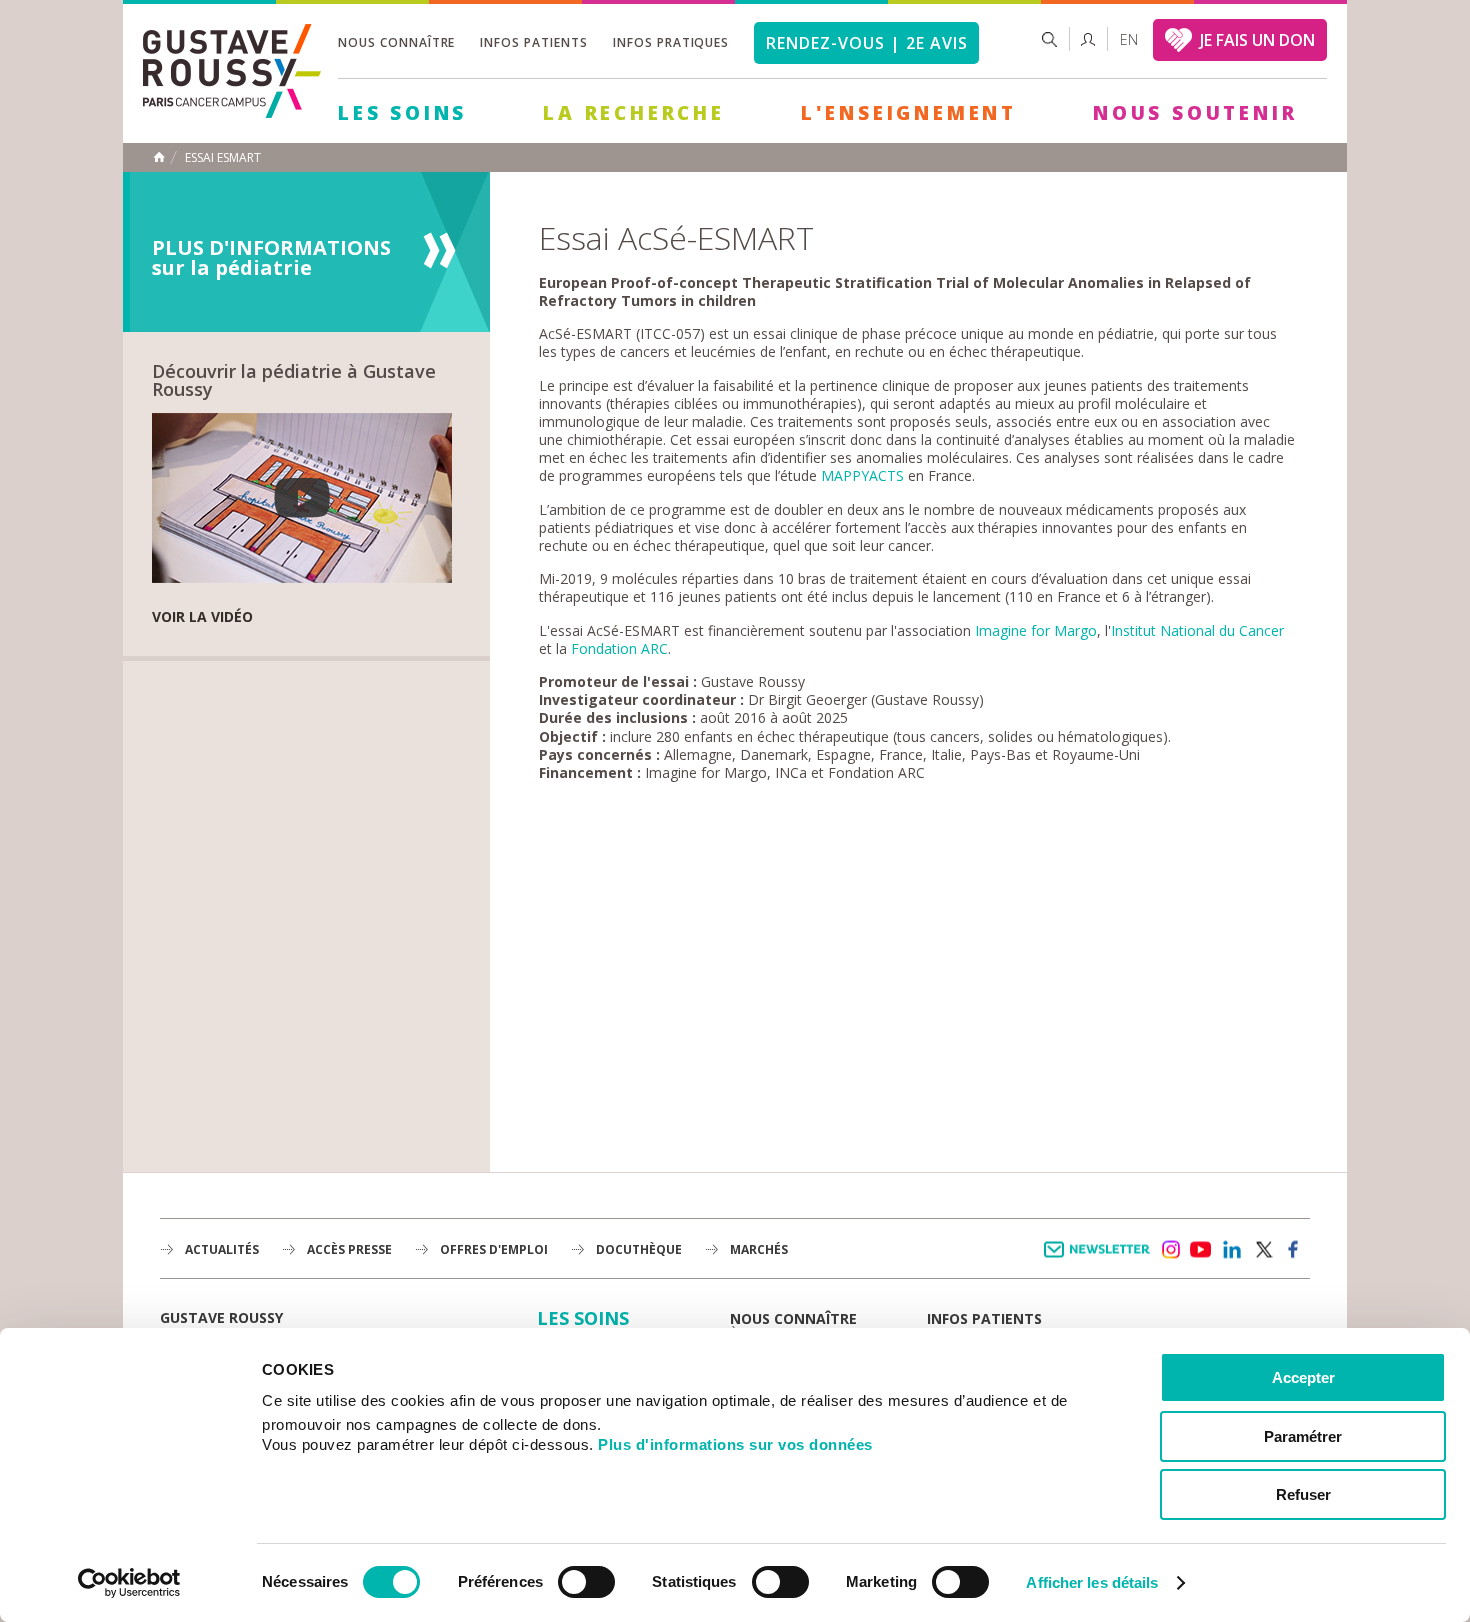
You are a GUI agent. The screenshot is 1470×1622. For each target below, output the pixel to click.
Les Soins (402, 113)
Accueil (159, 157)
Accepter (1303, 1377)
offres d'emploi (494, 1249)
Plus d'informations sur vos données (735, 1444)
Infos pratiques (671, 42)
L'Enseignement (909, 113)
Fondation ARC (619, 648)
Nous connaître (396, 42)
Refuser (1303, 1494)
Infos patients (533, 42)
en (1129, 39)
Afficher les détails (1092, 1582)
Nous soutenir (1195, 113)
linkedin (1232, 1250)
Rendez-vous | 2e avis (866, 43)
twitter (1263, 1250)
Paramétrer (1303, 1436)
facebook (1294, 1250)
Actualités (222, 1249)
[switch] (586, 1582)
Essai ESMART (223, 158)
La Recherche (634, 113)
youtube (1201, 1250)
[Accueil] (232, 112)
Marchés (759, 1249)
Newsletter (1100, 1259)
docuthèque (639, 1249)
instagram (1170, 1250)
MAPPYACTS (862, 475)
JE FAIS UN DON (1257, 40)
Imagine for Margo (1036, 630)
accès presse (349, 1249)
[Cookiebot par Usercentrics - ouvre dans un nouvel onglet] (129, 1583)
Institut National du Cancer (1197, 630)
